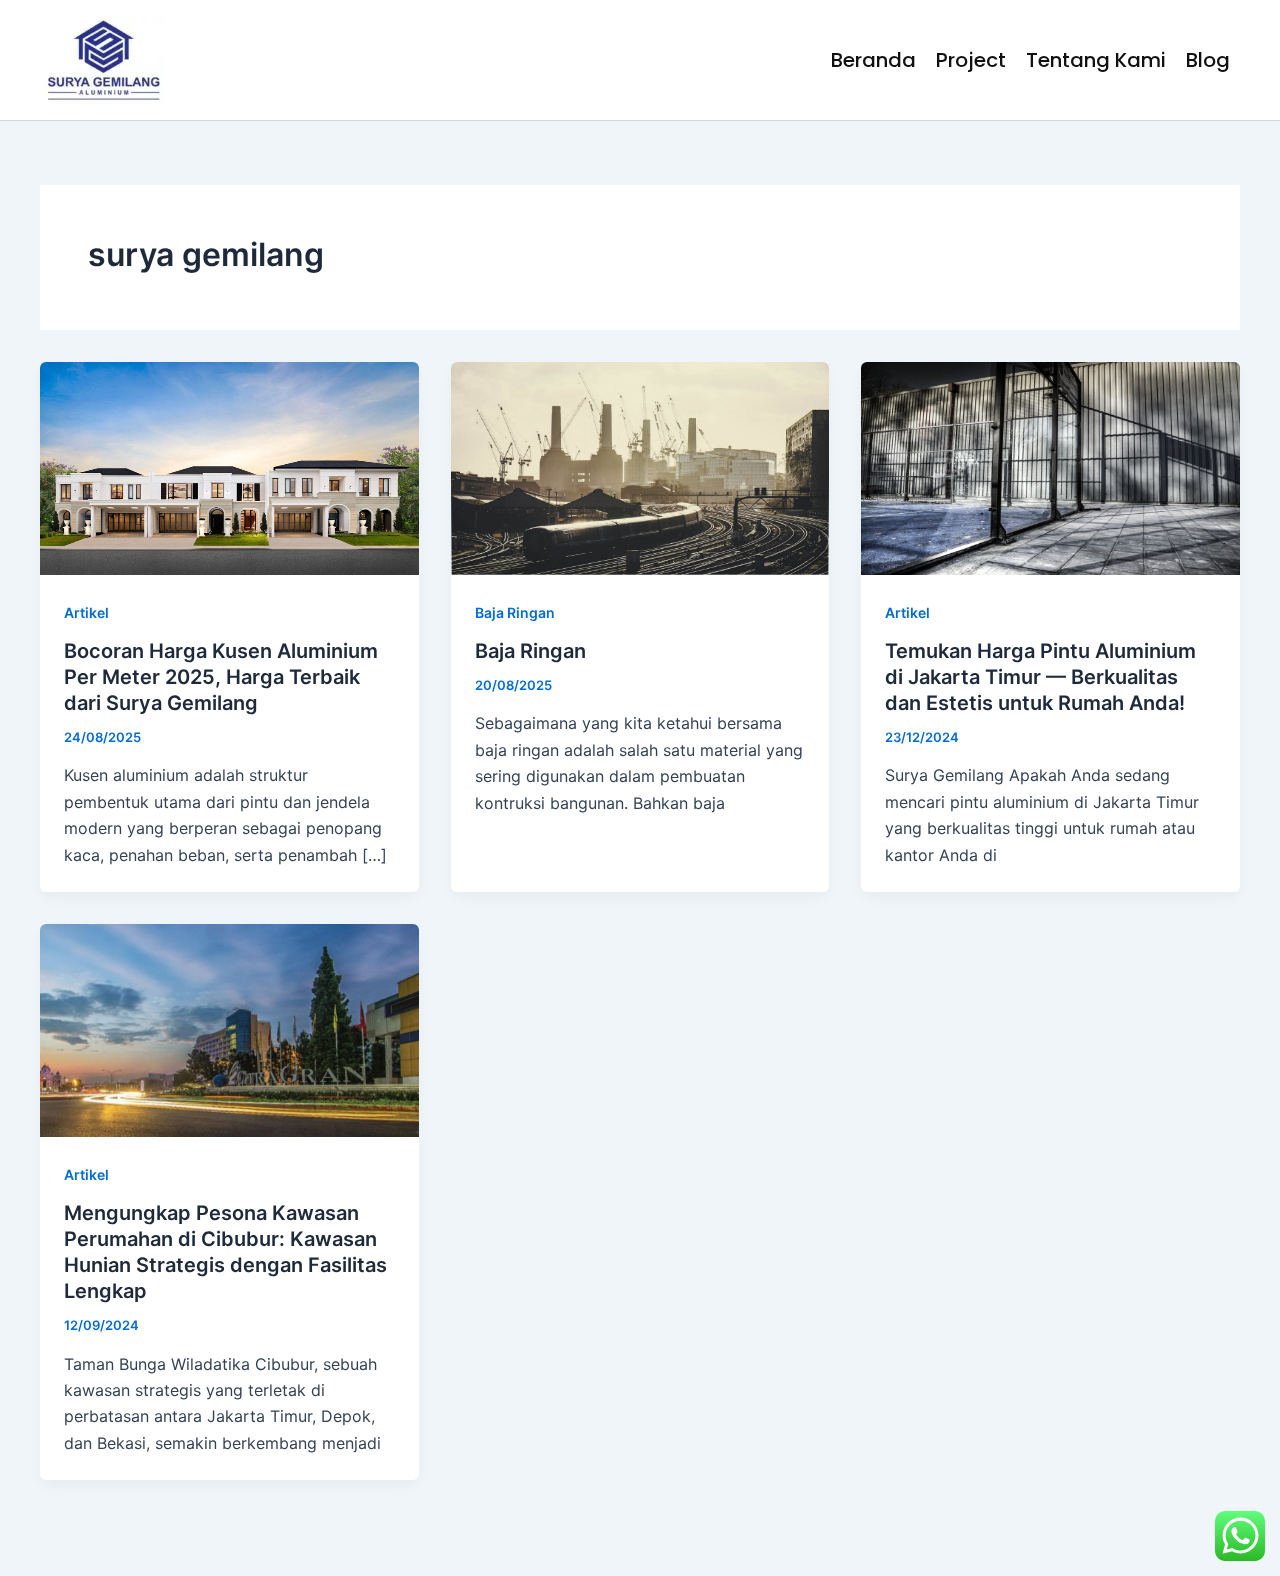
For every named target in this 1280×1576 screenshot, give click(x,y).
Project (971, 60)
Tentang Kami (1096, 60)
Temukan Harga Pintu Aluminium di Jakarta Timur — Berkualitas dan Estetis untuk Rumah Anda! (1040, 677)
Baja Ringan (515, 612)
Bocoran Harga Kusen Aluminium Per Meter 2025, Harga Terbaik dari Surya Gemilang (221, 677)
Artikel (86, 612)
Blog (1208, 60)
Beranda (873, 60)
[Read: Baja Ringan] (640, 467)
